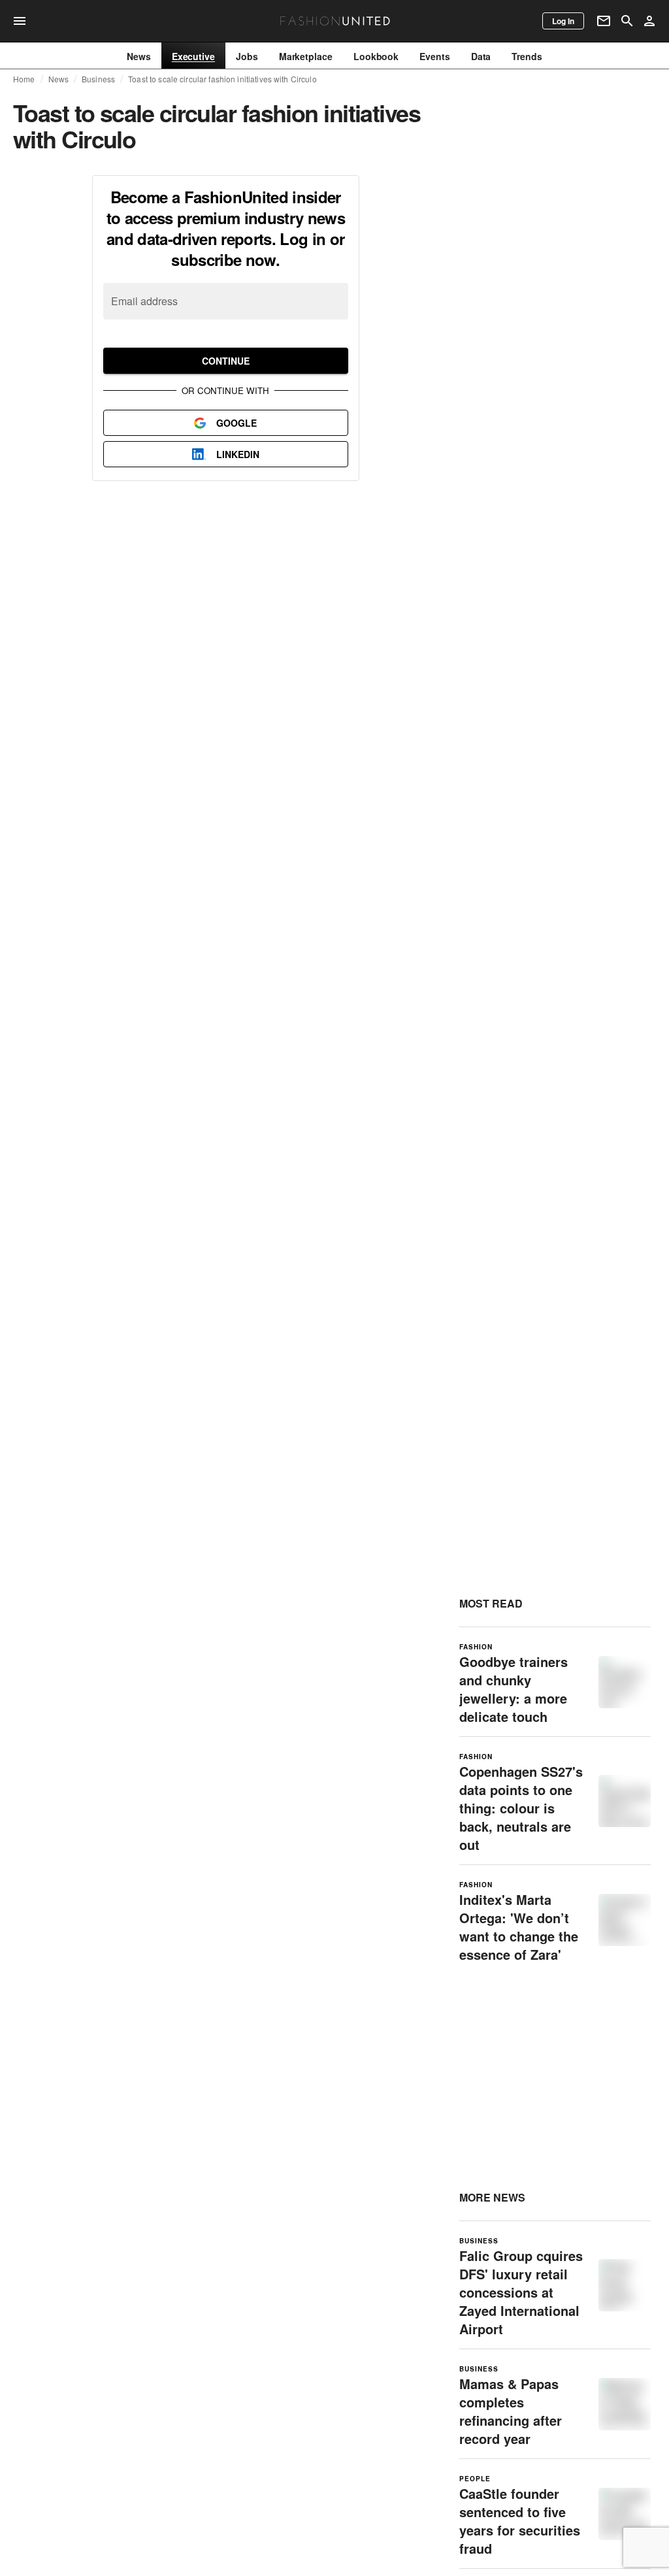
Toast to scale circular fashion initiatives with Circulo (222, 79)
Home (24, 79)
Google (237, 423)
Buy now (507, 298)
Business (98, 79)
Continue (226, 361)
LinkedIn (238, 454)
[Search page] (627, 21)
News (59, 79)
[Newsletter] (604, 21)
